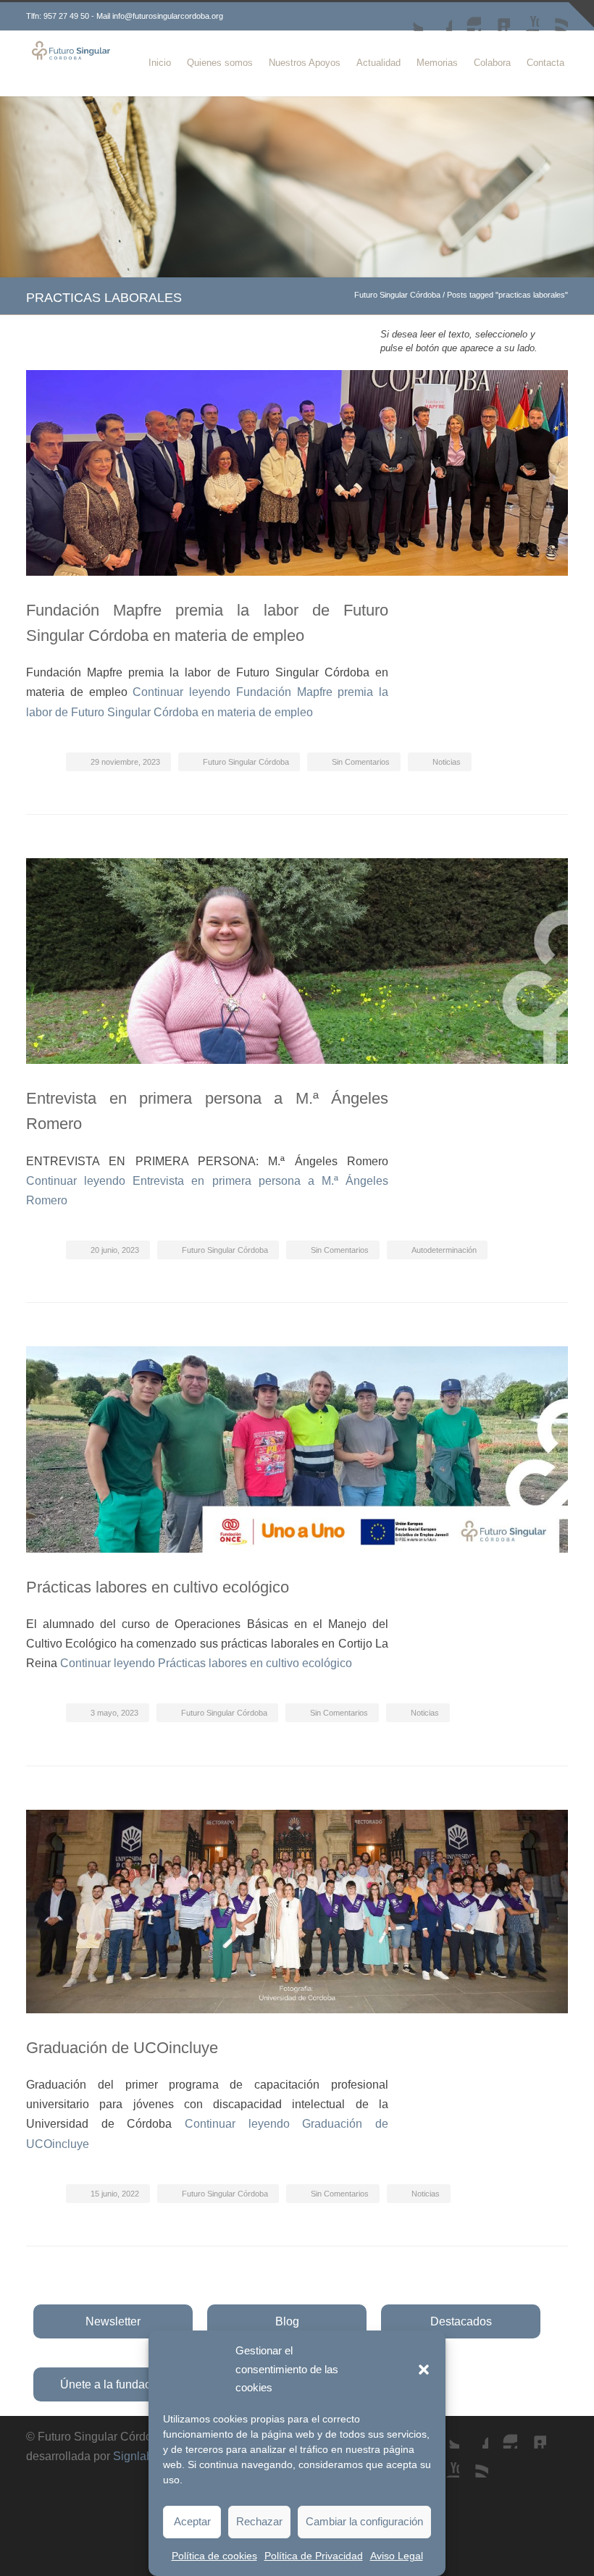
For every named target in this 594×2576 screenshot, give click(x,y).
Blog (287, 2321)
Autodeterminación (444, 1250)
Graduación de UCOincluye (122, 2048)
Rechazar (259, 2521)
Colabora (492, 63)
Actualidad (378, 63)
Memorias (437, 63)
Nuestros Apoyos (305, 63)
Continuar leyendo (206, 1663)
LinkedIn (495, 17)
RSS (553, 17)
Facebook (438, 17)
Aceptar (192, 2521)
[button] (424, 2370)
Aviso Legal (397, 2556)
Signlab (133, 2456)
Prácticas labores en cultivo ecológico (158, 1587)
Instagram (467, 17)
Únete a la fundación (113, 2384)
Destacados (461, 2321)
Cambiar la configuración (364, 2521)
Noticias (447, 762)
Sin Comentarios (361, 762)
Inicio (160, 63)
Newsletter (113, 2321)
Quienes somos (220, 63)
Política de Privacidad (314, 2556)
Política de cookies (214, 2556)
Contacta (545, 63)
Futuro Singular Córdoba (397, 295)
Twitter (409, 17)
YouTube (524, 17)
